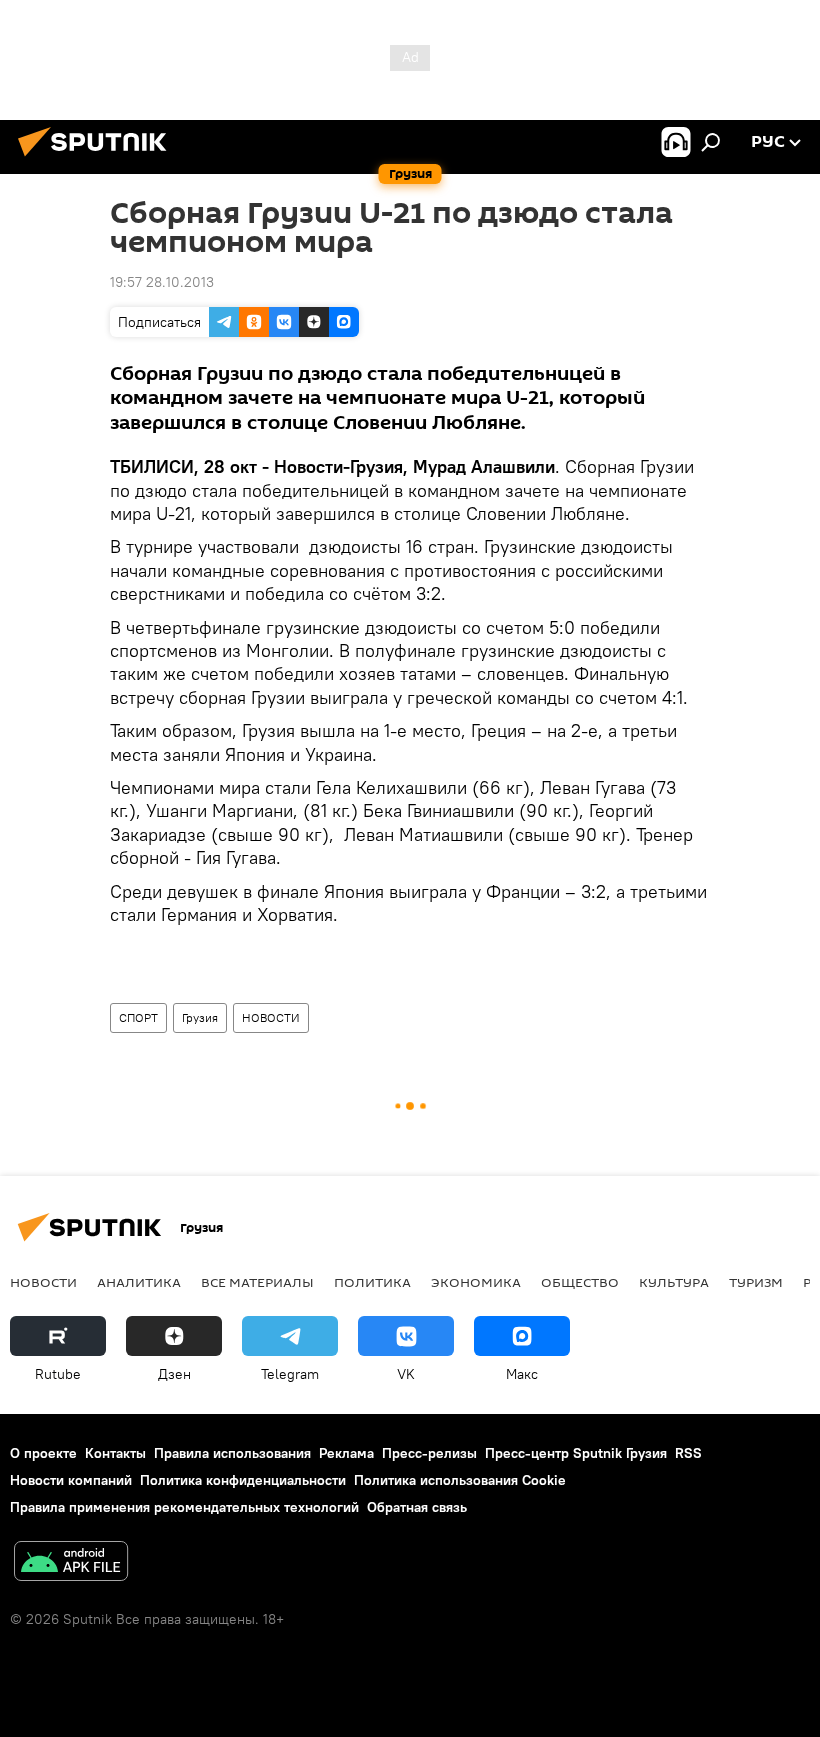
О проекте (43, 1453)
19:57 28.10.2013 (162, 282)
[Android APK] (71, 1563)
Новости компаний (71, 1480)
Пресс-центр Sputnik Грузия (576, 1453)
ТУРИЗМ (756, 1282)
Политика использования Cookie (460, 1480)
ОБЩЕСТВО (580, 1282)
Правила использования (232, 1453)
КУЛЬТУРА (674, 1282)
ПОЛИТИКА (372, 1282)
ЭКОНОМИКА (476, 1282)
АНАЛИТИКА (139, 1282)
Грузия (200, 1017)
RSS (688, 1453)
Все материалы (257, 1282)
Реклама (346, 1453)
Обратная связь (417, 1507)
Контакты (115, 1453)
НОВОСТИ (271, 1017)
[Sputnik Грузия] (98, 159)
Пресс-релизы (429, 1453)
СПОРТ (138, 1017)
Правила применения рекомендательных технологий (184, 1507)
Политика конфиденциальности (243, 1480)
